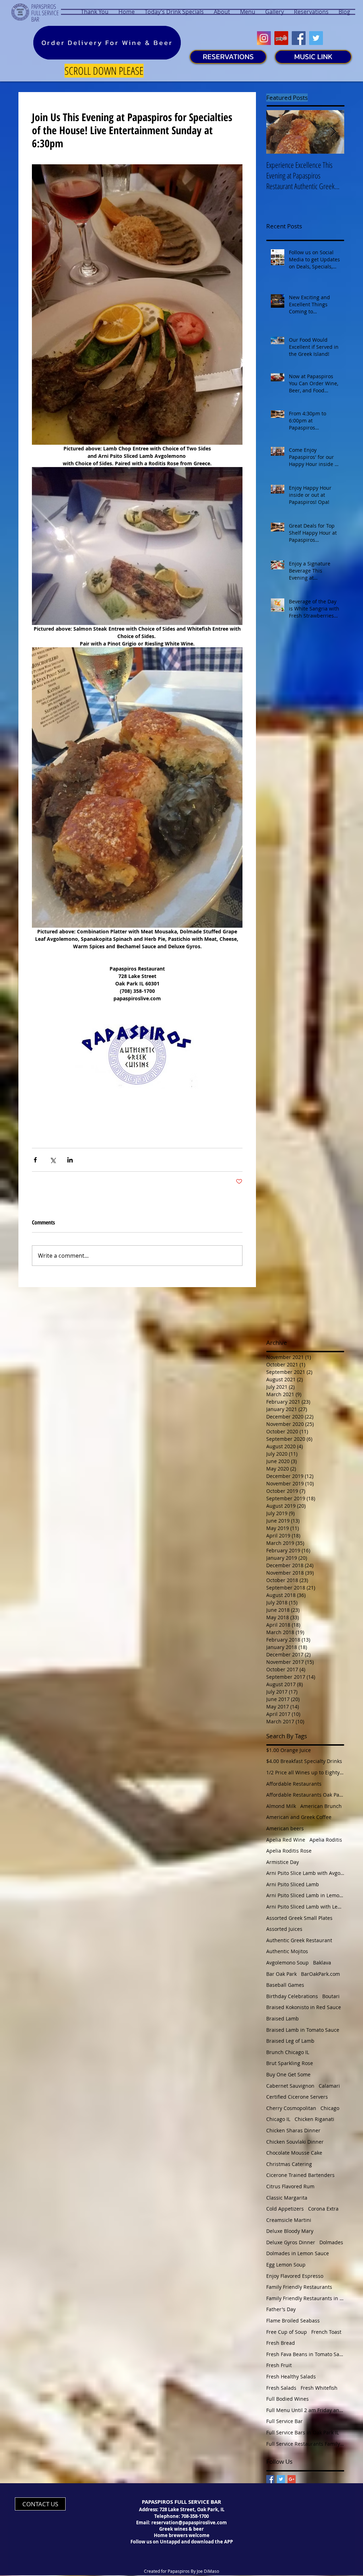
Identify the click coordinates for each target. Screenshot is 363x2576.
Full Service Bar (284, 2421)
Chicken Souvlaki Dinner (295, 2142)
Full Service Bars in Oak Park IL (303, 2432)
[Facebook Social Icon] (299, 38)
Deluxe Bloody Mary (290, 2231)
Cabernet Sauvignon (290, 2086)
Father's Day (281, 2309)
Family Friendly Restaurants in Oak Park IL (305, 2298)
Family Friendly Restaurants (299, 2287)
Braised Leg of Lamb (290, 2041)
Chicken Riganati (314, 2119)
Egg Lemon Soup (286, 2265)
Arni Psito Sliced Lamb (293, 1884)
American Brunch (321, 1806)
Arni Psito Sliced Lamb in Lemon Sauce (305, 1895)
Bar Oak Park (281, 1974)
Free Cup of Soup (287, 2332)
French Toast (326, 2332)
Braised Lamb (283, 2018)
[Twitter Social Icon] (316, 38)
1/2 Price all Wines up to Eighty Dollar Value (305, 1772)
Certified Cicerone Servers (297, 2097)
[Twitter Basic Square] (281, 2479)
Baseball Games (285, 1985)
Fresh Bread (281, 2343)
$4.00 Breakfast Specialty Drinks (304, 1761)
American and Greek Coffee (299, 1817)
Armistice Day (283, 1862)
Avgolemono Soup (287, 1963)
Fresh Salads (281, 2388)
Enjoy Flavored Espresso (295, 2276)
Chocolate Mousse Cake (294, 2153)
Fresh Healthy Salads (291, 2376)
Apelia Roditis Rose (289, 1851)
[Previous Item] (278, 132)
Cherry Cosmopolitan (291, 2108)
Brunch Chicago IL (288, 2052)
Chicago (330, 2108)
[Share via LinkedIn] (70, 1160)
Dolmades (331, 2242)
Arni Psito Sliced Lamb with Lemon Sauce (305, 1907)
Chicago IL (278, 2119)
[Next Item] (333, 132)
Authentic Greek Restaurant (299, 1940)
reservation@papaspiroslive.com (189, 2523)
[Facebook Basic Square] (270, 2479)
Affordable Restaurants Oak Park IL (305, 1795)
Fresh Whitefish (319, 2388)
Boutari (331, 1996)
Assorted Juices (284, 1929)
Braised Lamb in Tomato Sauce (303, 2030)
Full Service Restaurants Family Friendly (305, 2444)
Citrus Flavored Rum (290, 2186)
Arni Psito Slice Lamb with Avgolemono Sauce (305, 1873)
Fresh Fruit (279, 2365)
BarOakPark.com (320, 1974)
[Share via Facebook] (35, 1160)
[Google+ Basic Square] (292, 2479)
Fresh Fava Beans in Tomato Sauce (305, 2354)
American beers (285, 1828)
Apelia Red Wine (286, 1840)
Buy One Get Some (288, 2074)
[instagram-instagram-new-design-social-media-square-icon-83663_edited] (264, 38)
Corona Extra (323, 2209)
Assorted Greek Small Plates (299, 1918)
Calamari (329, 2086)
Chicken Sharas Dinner (293, 2130)
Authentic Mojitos (287, 1951)
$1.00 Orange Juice (289, 1750)
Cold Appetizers (285, 2209)
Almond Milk (281, 1806)
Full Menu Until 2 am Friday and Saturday (305, 2410)
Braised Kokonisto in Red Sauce (304, 2007)
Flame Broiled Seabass (293, 2321)
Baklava (322, 1963)
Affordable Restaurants (294, 1784)
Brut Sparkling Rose (290, 2063)
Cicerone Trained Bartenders (300, 2175)
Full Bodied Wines (287, 2399)
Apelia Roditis (326, 1840)
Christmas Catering (289, 2164)
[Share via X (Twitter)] (53, 1160)
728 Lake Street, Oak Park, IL (192, 2509)
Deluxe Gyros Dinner (291, 2242)
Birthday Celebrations (292, 1996)
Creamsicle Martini (289, 2220)
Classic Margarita (287, 2198)
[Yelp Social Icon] (281, 38)
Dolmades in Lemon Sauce (298, 2253)
